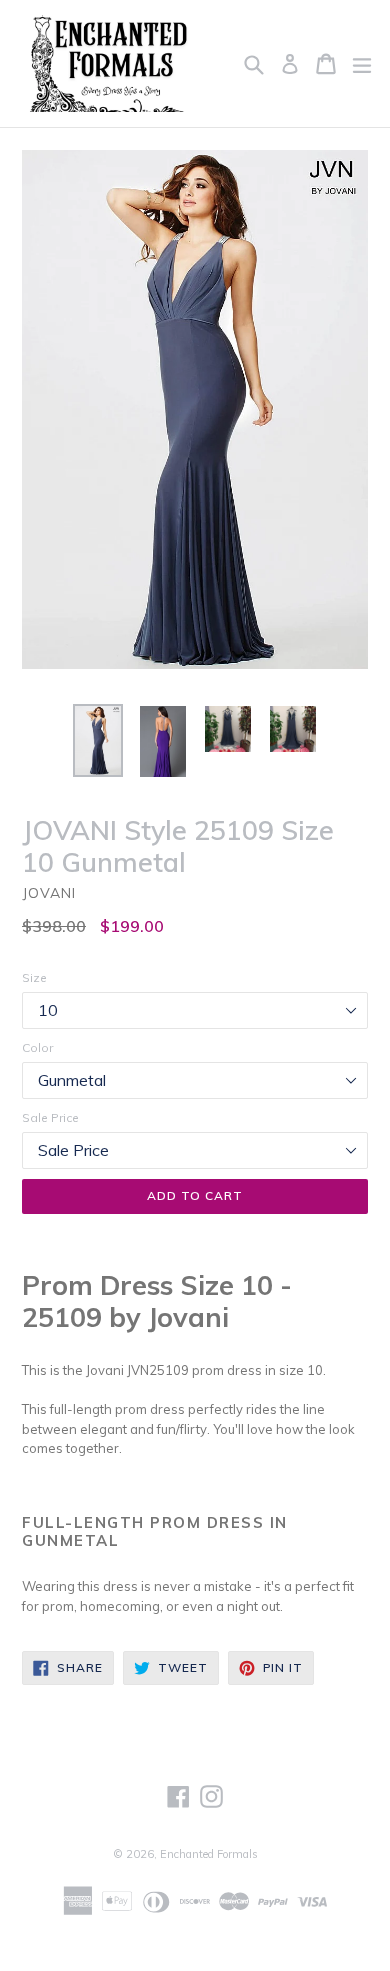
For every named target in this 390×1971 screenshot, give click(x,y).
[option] (97, 740)
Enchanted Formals (209, 1854)
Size (34, 977)
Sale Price (50, 1117)
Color (37, 1047)
